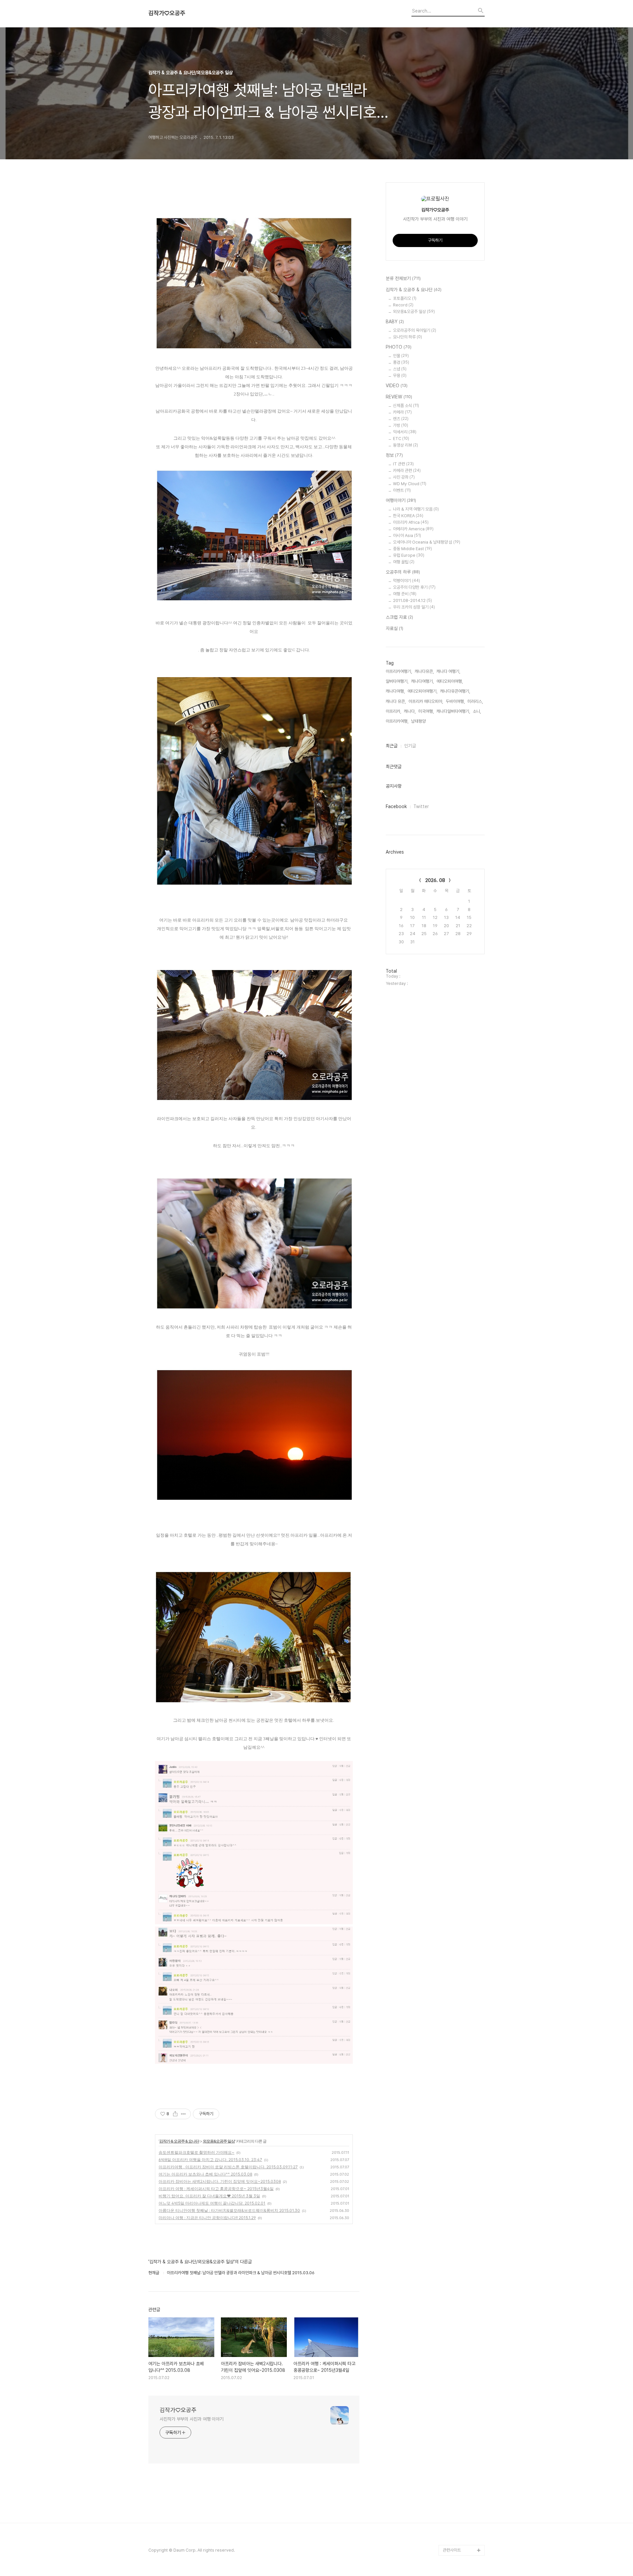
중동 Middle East (412, 549)
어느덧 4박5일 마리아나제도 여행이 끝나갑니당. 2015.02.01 (212, 2203)
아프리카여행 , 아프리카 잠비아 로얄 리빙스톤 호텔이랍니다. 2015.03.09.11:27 (228, 2167)
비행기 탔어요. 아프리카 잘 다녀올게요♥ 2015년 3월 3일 (209, 2196)
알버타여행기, (397, 681)
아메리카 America (413, 529)
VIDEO (397, 386)
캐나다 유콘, (396, 701)
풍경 (401, 362)
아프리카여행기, (399, 671)
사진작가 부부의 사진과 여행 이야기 (192, 2419)
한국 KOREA (408, 516)
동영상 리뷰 (406, 445)
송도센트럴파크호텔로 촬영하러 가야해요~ (196, 2152)
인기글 (410, 746)
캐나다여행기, (422, 681)
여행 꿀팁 (404, 562)
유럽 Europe (409, 555)
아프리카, (393, 711)
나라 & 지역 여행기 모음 (416, 509)
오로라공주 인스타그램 (462, 2476)
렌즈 (401, 419)
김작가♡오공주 (167, 13)
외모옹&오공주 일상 (219, 2141)
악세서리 (405, 432)
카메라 (402, 412)
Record (403, 305)
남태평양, (419, 721)
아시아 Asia (407, 535)
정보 (394, 455)
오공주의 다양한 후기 (414, 587)
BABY (395, 322)
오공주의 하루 (403, 572)
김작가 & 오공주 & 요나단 (179, 2141)
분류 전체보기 (403, 278)
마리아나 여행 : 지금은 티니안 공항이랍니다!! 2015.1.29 (207, 2218)
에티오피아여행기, (422, 691)
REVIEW (399, 397)
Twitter (421, 806)
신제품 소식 (406, 406)
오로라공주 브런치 (458, 2497)
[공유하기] (175, 2114)
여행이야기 (401, 500)
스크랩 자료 (399, 617)
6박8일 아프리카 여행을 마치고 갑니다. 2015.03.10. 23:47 (210, 2160)
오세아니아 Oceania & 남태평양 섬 (427, 542)
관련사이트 (452, 2550)
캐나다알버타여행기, (453, 711)
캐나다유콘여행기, (455, 691)
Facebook (396, 806)
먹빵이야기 (407, 581)
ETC (401, 439)
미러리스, (475, 701)
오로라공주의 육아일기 (415, 330)
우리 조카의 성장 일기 (414, 607)
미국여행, (426, 711)
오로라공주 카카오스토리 (464, 2487)
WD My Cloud (410, 484)
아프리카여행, (397, 721)
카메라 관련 (407, 471)
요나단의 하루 (407, 337)
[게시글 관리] (183, 2114)
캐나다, (410, 711)
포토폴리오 (405, 298)
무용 (400, 376)
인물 (401, 356)
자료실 (394, 628)
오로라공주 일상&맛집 (461, 2518)
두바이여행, (455, 701)
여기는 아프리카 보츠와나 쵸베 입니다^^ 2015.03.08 (205, 2174)
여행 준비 (405, 594)
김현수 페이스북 (456, 2540)
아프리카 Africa (411, 522)
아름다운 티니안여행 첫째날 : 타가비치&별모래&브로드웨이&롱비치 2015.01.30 (229, 2210)
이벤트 (402, 490)
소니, (477, 711)
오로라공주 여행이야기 (462, 2508)
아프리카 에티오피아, (426, 701)
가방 (401, 425)
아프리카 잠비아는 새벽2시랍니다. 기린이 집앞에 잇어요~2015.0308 (220, 2181)
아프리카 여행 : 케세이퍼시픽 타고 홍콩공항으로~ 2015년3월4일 (216, 2189)
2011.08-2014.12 (412, 600)
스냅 (400, 369)
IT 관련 (403, 464)
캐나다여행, (395, 691)
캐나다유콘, (424, 671)
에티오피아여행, (450, 681)
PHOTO (399, 347)
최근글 (392, 746)
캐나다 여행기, (448, 671)
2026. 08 (435, 880)
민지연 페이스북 (456, 2529)
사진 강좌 (404, 477)
